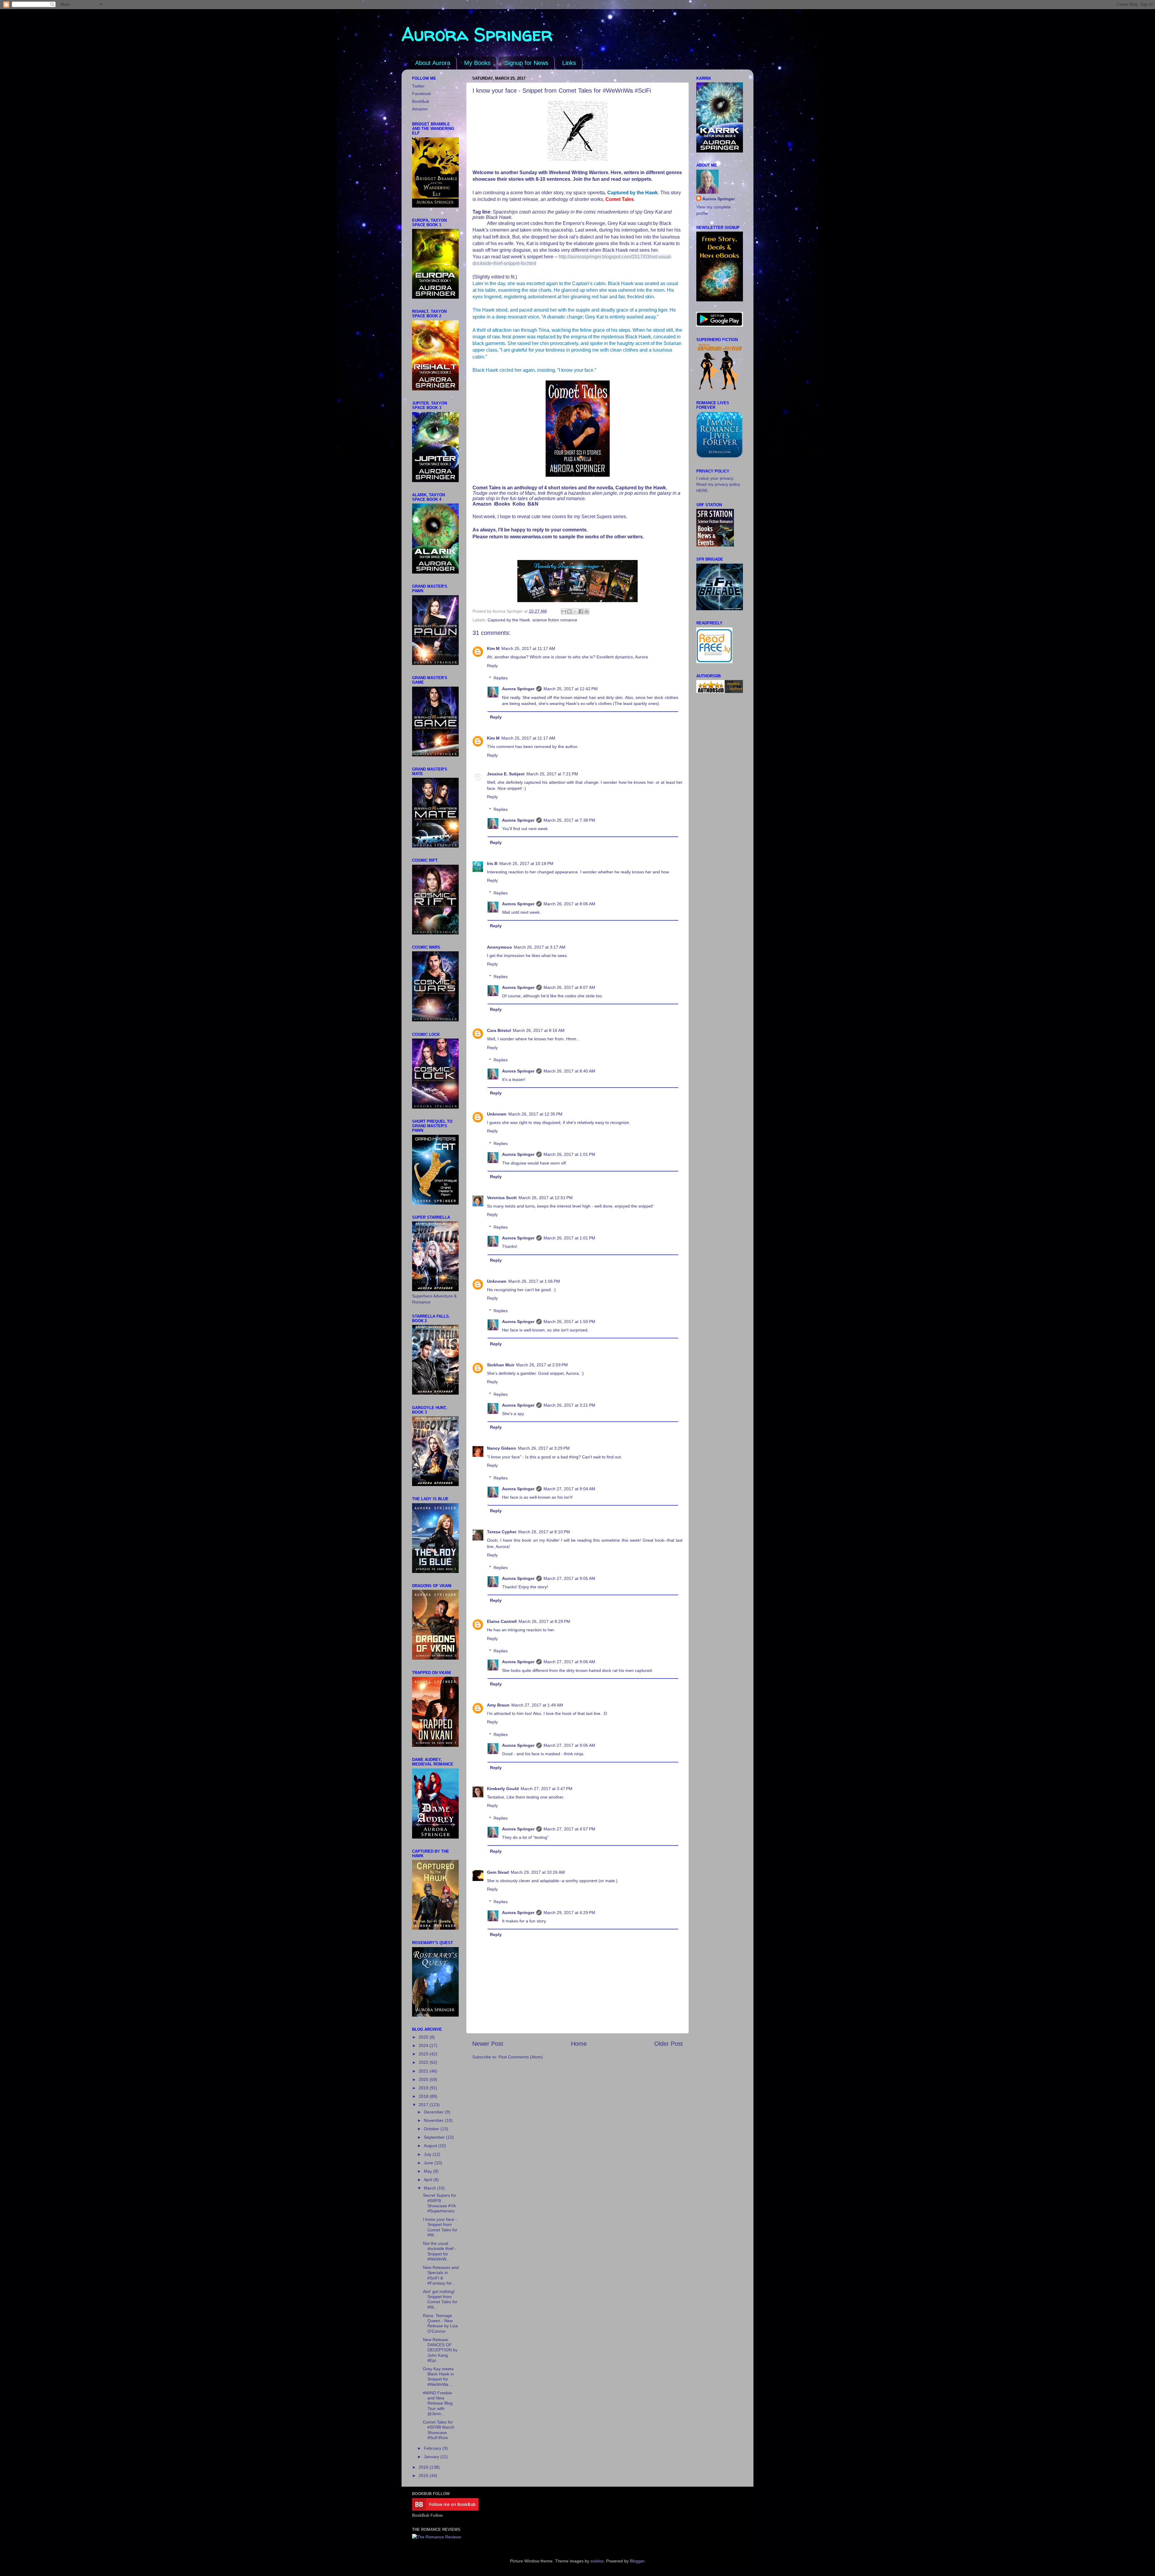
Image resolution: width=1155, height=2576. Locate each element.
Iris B (492, 863)
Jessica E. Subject (506, 774)
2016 (424, 2467)
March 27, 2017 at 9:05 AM (569, 1578)
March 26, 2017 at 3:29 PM (544, 1448)
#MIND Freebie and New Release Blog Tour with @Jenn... (438, 2403)
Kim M (493, 648)
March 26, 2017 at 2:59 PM (542, 1365)
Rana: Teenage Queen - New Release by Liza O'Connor (440, 2323)
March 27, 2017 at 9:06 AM (569, 1662)
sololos (597, 2561)
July (428, 2154)
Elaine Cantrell (502, 1621)
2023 (424, 2054)
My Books (477, 63)
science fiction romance (555, 620)
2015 (424, 2476)
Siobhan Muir (501, 1365)
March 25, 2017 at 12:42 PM (571, 689)
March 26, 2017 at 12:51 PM (546, 1198)
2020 (424, 2079)
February (433, 2448)
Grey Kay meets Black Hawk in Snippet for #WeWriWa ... (438, 2377)
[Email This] (564, 611)
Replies (501, 678)
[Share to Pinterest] (587, 611)
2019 (424, 2088)
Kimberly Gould (503, 1789)
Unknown (497, 1114)
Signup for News (526, 63)
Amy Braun (498, 1705)
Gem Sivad (498, 1872)
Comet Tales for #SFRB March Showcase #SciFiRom (439, 2430)
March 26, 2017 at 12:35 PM (535, 1114)
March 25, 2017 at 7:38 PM (569, 820)
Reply (492, 666)
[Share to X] (575, 611)
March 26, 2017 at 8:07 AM (569, 987)
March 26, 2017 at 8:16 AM (539, 1030)
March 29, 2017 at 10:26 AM (538, 1872)
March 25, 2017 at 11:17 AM (528, 648)
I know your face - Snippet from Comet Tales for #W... (440, 2227)
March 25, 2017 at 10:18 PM (526, 863)
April (429, 2180)
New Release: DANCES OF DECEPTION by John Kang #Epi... (440, 2350)
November (434, 2120)
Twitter (418, 86)
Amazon (420, 109)
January (432, 2457)
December (434, 2112)
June (429, 2163)
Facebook (422, 94)
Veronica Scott (502, 1198)
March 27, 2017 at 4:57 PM (569, 1829)
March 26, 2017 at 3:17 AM (540, 947)
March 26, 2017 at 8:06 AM (569, 904)
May (428, 2171)
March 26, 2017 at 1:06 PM (534, 1281)
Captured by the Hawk (509, 620)
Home (579, 2044)
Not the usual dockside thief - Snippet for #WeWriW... (440, 2251)
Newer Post (488, 2044)
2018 (424, 2096)
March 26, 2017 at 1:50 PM (569, 1322)
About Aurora (433, 63)
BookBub (421, 101)
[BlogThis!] (569, 611)
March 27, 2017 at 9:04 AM (569, 1489)
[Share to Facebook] (581, 611)
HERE (702, 491)
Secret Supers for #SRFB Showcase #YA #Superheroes (440, 2203)
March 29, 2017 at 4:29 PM (569, 1913)
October (432, 2129)
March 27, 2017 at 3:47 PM (547, 1789)
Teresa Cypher (502, 1532)
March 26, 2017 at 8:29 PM (544, 1621)
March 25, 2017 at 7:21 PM (552, 774)
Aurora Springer (477, 34)
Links (569, 63)
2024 (424, 2045)
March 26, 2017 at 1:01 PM (569, 1154)
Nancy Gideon (502, 1448)
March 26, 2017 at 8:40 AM (569, 1071)
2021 (424, 2071)
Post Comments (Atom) (521, 2057)
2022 (424, 2062)
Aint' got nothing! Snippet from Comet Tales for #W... (440, 2299)
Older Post (668, 2044)
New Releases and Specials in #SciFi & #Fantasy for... (441, 2275)
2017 (424, 2105)
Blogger (637, 2561)
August (431, 2146)
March (430, 2188)
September (435, 2137)
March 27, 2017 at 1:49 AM (537, 1705)
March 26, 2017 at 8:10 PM (544, 1532)
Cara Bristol (499, 1030)
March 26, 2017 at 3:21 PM (569, 1405)
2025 (424, 2037)
